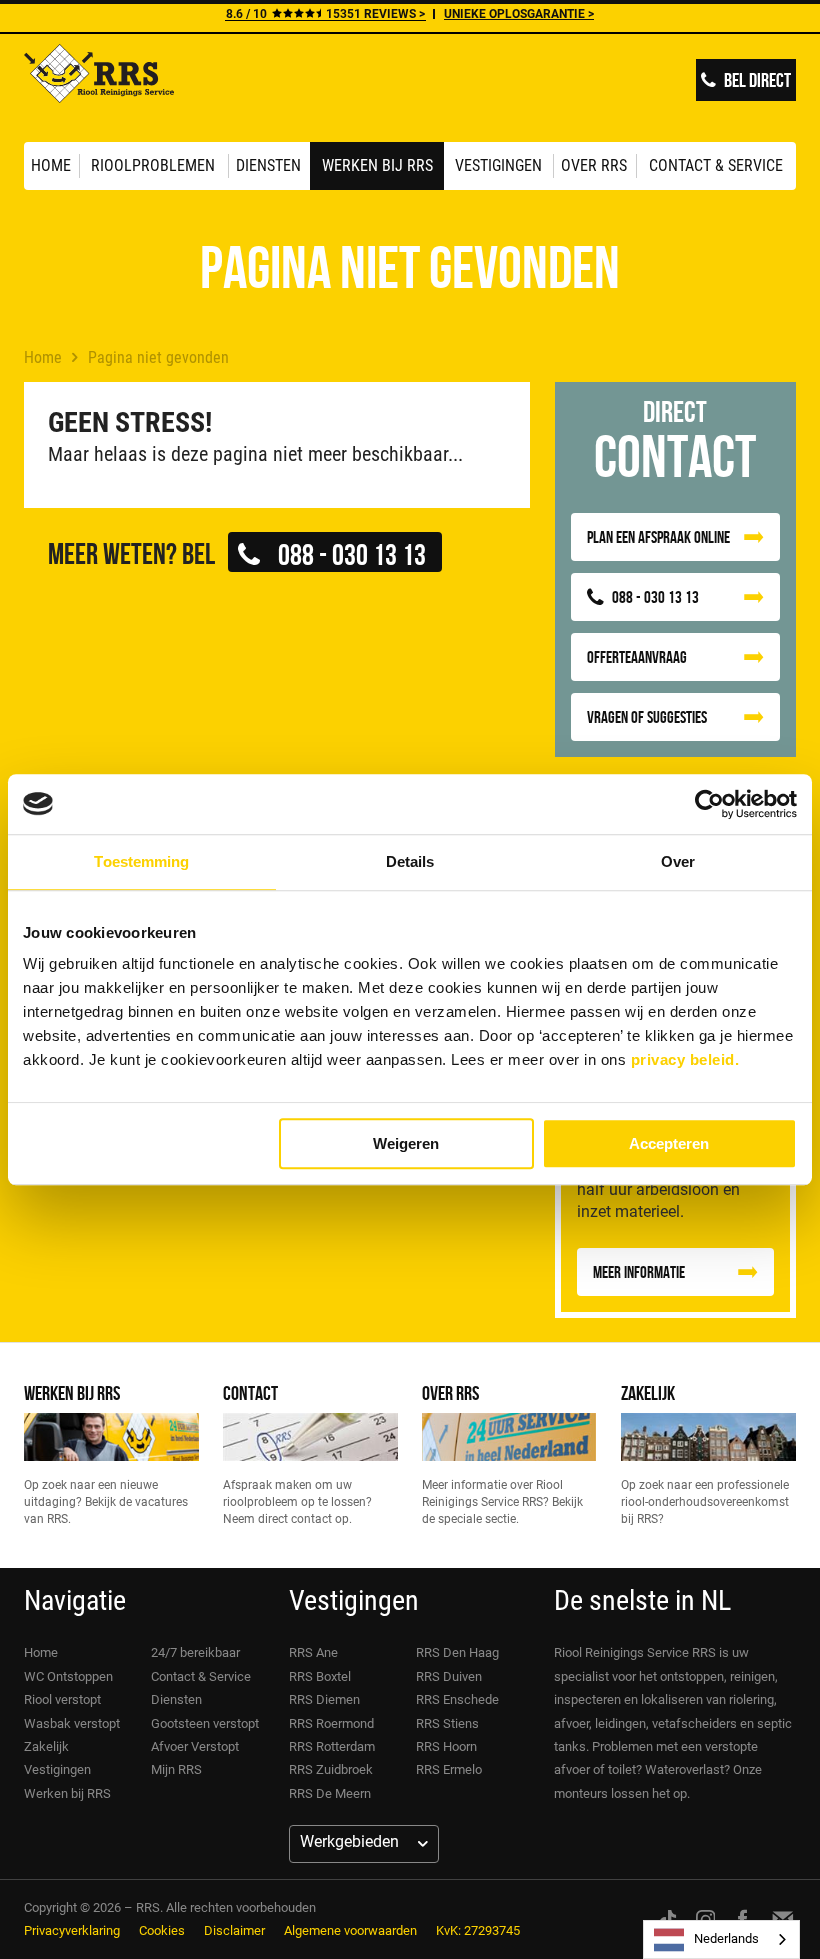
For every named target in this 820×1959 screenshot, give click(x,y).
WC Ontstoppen (68, 1676)
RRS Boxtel (320, 1676)
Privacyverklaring (72, 1930)
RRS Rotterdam (332, 1746)
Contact (250, 1392)
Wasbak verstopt (72, 1723)
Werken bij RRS (377, 165)
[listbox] (721, 1939)
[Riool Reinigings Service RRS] (99, 88)
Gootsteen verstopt (205, 1723)
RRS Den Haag (457, 1652)
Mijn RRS (176, 1769)
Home (51, 165)
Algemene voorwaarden (350, 1930)
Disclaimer (234, 1930)
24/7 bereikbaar (195, 1652)
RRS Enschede (457, 1699)
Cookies (162, 1930)
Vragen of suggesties (647, 717)
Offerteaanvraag (637, 657)
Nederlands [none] (726, 1938)
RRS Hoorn (446, 1746)
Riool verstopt (62, 1699)
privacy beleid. (685, 1059)
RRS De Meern (330, 1793)
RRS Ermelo (449, 1769)
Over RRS (594, 165)
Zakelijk (648, 1392)
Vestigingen (498, 165)
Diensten (268, 165)
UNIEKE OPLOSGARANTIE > (519, 14)
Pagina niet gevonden (158, 357)
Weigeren (406, 1143)
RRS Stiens (447, 1723)
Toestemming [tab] (141, 861)
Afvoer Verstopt (195, 1746)
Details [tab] (410, 861)
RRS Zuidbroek (331, 1769)
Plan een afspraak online (658, 537)
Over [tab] (678, 861)
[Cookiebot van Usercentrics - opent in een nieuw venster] (709, 804)
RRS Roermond (331, 1723)
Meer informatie (639, 1272)
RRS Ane (313, 1652)
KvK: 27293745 (478, 1930)
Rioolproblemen (153, 165)
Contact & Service (716, 165)
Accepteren (669, 1143)
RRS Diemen (324, 1699)
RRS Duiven (449, 1676)
